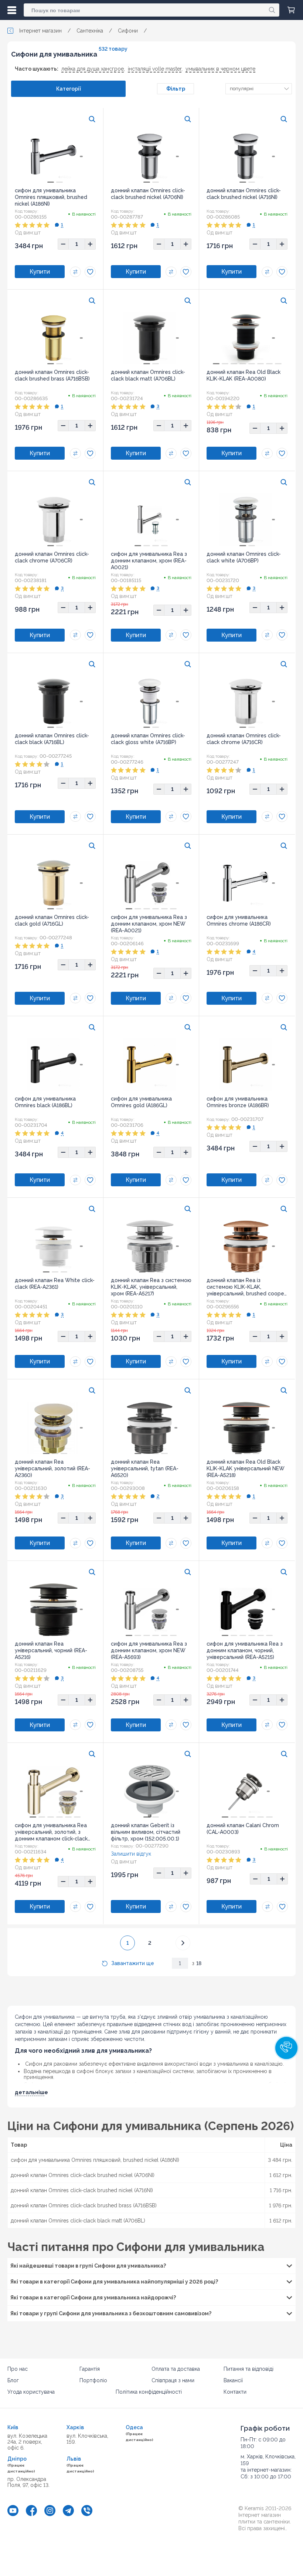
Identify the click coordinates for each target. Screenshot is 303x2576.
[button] (286, 2048)
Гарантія (90, 2369)
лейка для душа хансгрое (93, 69)
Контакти (235, 2392)
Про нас (18, 2369)
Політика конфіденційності (149, 2392)
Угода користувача (31, 2392)
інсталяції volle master (155, 69)
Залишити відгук (131, 1854)
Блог (13, 2380)
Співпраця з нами (173, 2380)
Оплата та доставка (176, 2369)
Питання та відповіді (248, 2369)
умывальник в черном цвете (220, 69)
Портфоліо (93, 2380)
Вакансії (233, 2380)
